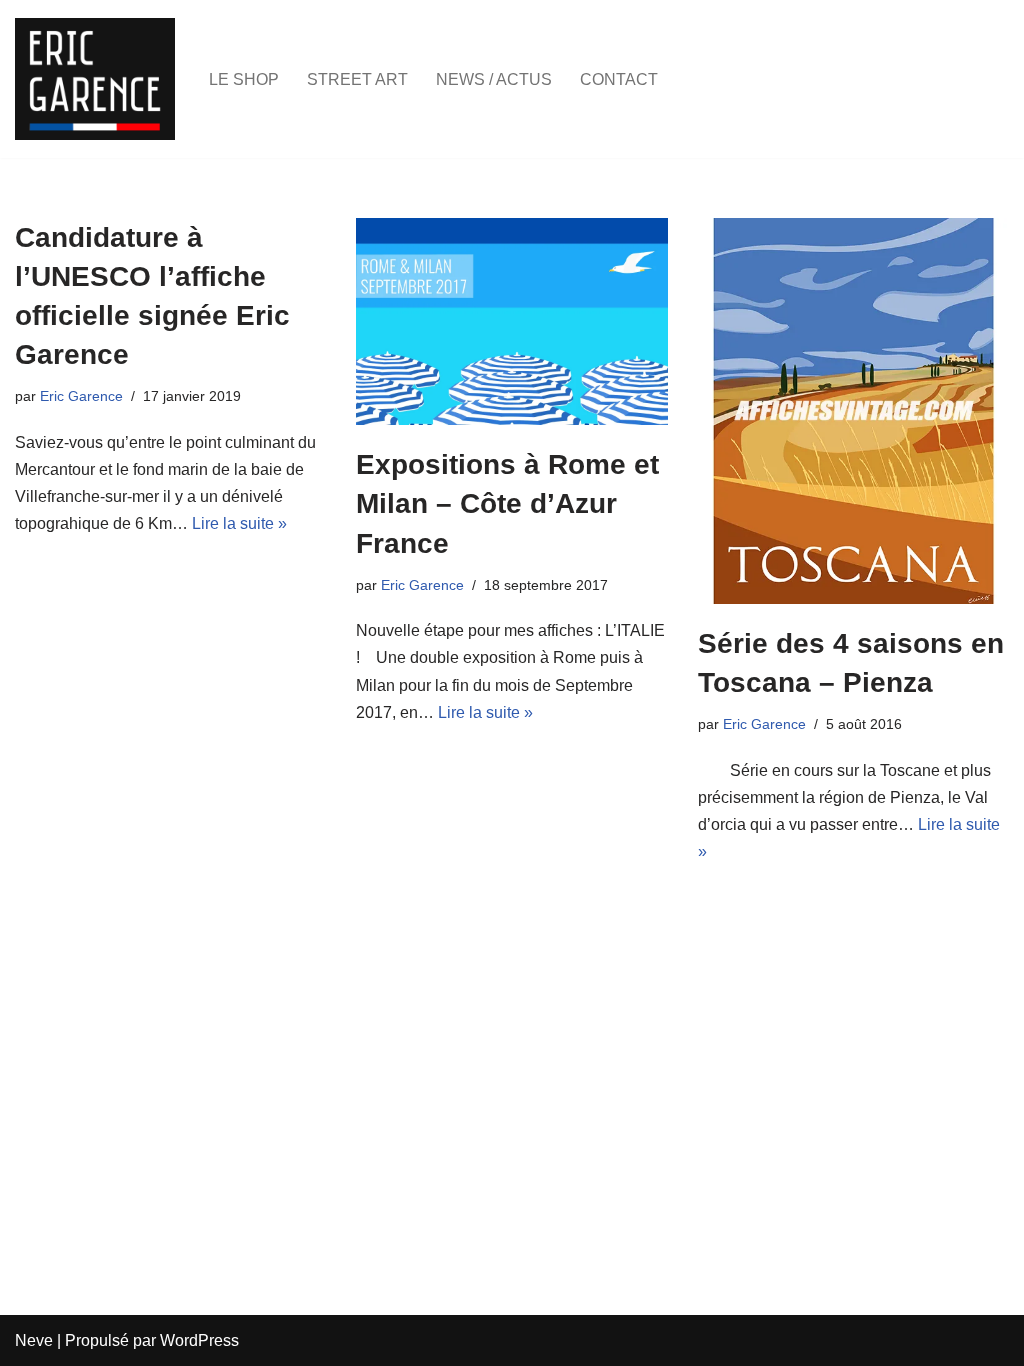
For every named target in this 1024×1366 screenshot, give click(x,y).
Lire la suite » (239, 523)
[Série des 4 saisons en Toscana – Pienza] (853, 411)
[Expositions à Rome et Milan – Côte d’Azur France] (511, 322)
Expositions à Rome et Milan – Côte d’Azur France (507, 503)
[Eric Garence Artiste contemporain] (95, 79)
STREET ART (357, 79)
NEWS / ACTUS (494, 79)
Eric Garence (81, 396)
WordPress (199, 1340)
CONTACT (619, 79)
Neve (34, 1340)
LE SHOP (244, 79)
